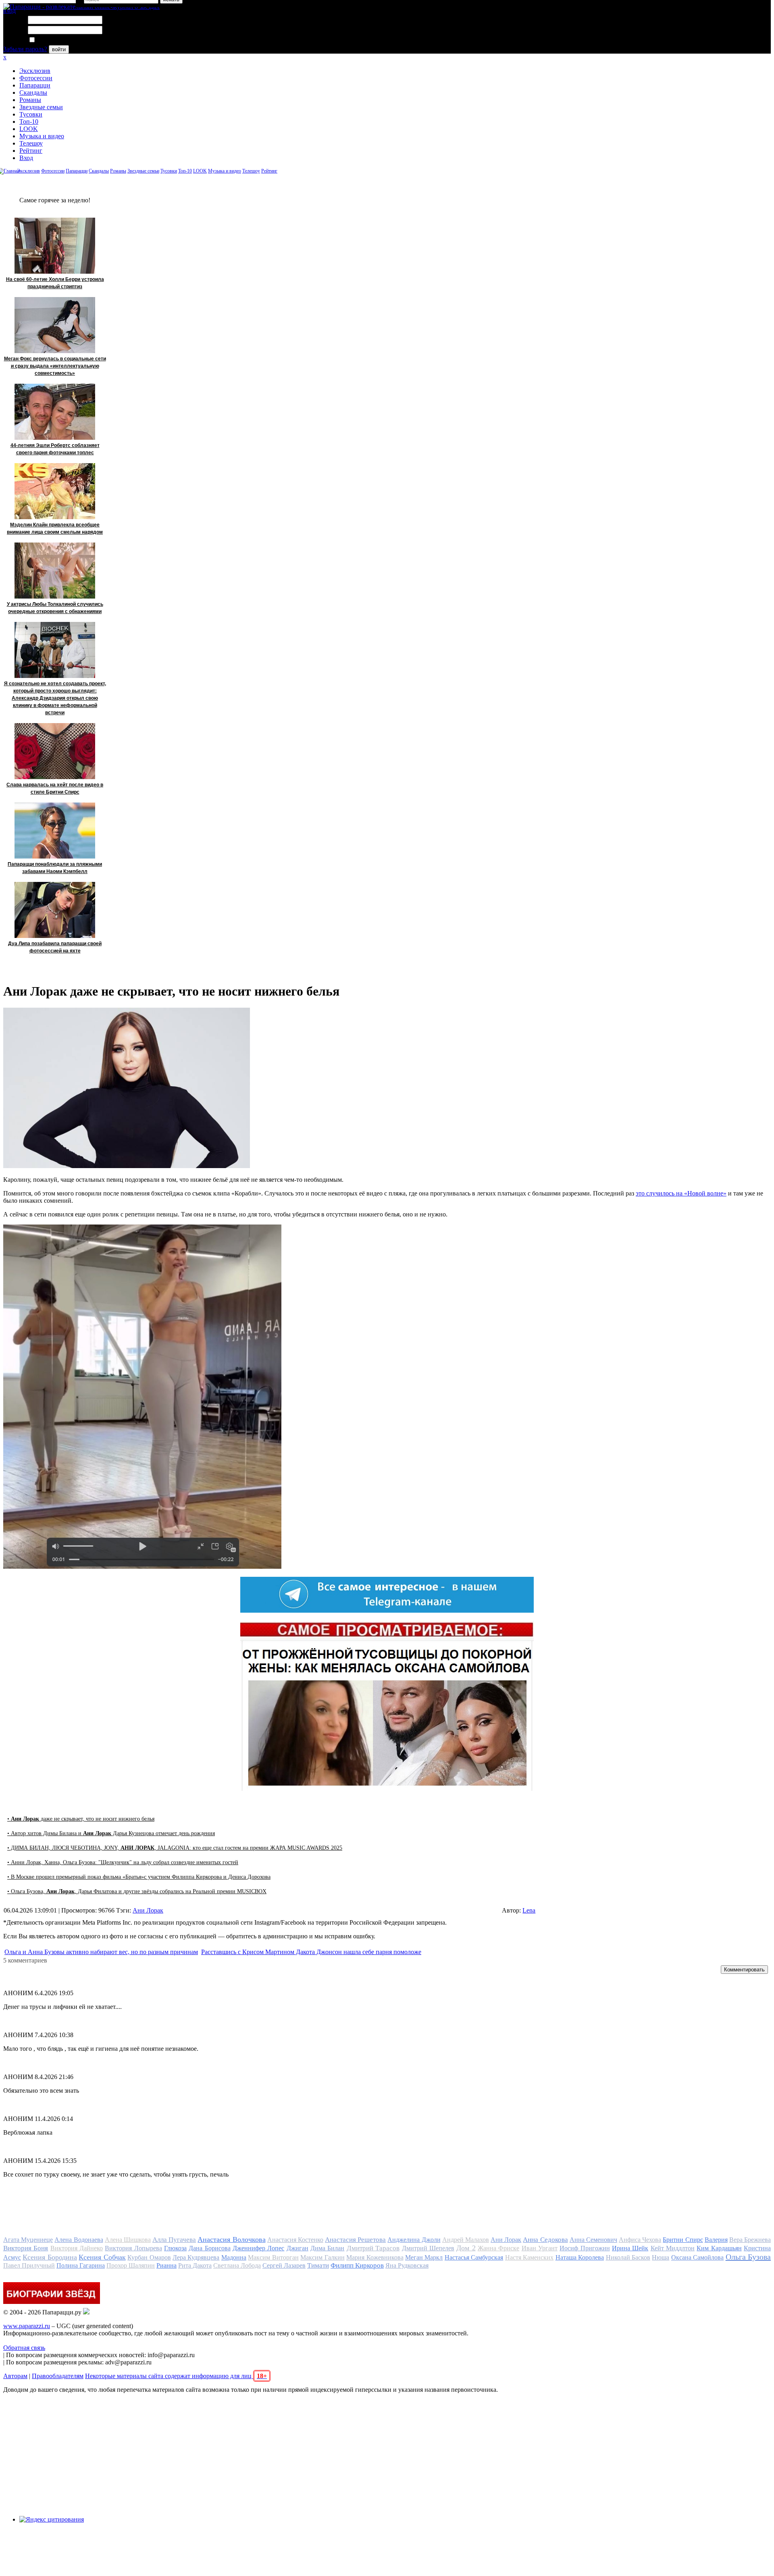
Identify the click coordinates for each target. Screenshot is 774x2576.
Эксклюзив (35, 71)
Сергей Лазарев (284, 2265)
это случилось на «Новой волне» (681, 1193)
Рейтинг (31, 151)
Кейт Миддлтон (673, 2248)
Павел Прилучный (29, 2265)
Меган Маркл (424, 2257)
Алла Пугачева (174, 2240)
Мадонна (234, 2257)
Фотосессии (36, 78)
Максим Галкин (322, 2257)
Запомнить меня (58, 40)
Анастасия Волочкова (231, 2239)
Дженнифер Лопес (258, 2248)
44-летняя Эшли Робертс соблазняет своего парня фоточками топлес (55, 449)
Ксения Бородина (50, 2257)
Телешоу (31, 143)
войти (59, 49)
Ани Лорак (148, 1910)
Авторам (15, 2376)
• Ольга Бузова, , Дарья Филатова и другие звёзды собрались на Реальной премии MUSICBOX (137, 1891)
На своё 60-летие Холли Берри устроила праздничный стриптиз (55, 283)
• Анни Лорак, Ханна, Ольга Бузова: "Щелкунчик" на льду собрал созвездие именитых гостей (123, 1862)
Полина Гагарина (81, 2265)
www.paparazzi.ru (27, 2326)
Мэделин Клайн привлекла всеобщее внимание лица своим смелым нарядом (55, 528)
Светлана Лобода (237, 2265)
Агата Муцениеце (28, 2240)
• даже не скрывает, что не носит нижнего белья (81, 1819)
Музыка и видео (42, 136)
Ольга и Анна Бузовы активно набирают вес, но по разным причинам (101, 1952)
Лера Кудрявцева (196, 2257)
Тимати (318, 2265)
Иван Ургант (540, 2248)
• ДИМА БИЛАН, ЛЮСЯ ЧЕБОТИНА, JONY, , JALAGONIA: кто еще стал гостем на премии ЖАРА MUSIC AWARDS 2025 (175, 1848)
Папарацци (35, 85)
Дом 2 (466, 2248)
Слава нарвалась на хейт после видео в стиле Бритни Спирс (55, 788)
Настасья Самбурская (474, 2257)
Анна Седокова (545, 2240)
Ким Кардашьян (719, 2248)
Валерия (716, 2240)
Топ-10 (29, 122)
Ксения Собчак (102, 2257)
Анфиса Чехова (640, 2240)
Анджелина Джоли (414, 2240)
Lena (529, 1910)
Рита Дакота (195, 2265)
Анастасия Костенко (295, 2240)
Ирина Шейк (630, 2248)
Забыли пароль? (25, 49)
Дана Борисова (209, 2248)
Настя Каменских (529, 2257)
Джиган (298, 2248)
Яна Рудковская (407, 2265)
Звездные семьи (41, 107)
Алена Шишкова (128, 2240)
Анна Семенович (593, 2240)
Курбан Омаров (149, 2257)
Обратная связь (24, 2348)
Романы (30, 100)
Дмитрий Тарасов (373, 2248)
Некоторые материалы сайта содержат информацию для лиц (176, 2376)
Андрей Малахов (466, 2240)
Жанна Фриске (498, 2248)
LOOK (29, 129)
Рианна (166, 2265)
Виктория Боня (26, 2248)
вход (9, 11)
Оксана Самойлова (697, 2257)
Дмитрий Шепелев (428, 2248)
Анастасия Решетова (355, 2240)
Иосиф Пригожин (585, 2248)
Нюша (661, 2257)
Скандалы (33, 93)
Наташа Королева (580, 2257)
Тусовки (31, 114)
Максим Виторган (273, 2257)
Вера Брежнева (750, 2240)
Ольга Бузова (748, 2257)
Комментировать (744, 1970)
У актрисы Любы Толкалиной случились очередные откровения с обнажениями (55, 608)
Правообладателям (58, 2376)
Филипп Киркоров (357, 2265)
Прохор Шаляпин (131, 2265)
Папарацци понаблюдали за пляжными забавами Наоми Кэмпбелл (55, 868)
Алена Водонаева (79, 2240)
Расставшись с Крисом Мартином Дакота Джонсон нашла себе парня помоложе (311, 1952)
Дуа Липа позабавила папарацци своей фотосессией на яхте (55, 947)
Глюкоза (175, 2248)
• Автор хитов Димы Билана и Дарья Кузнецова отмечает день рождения (111, 1833)
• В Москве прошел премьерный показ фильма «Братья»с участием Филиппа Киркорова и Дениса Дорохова (139, 1877)
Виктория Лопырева (133, 2248)
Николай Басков (628, 2257)
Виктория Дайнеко (77, 2248)
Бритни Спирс (683, 2240)
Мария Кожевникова (375, 2257)
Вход (26, 158)
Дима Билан (327, 2248)
